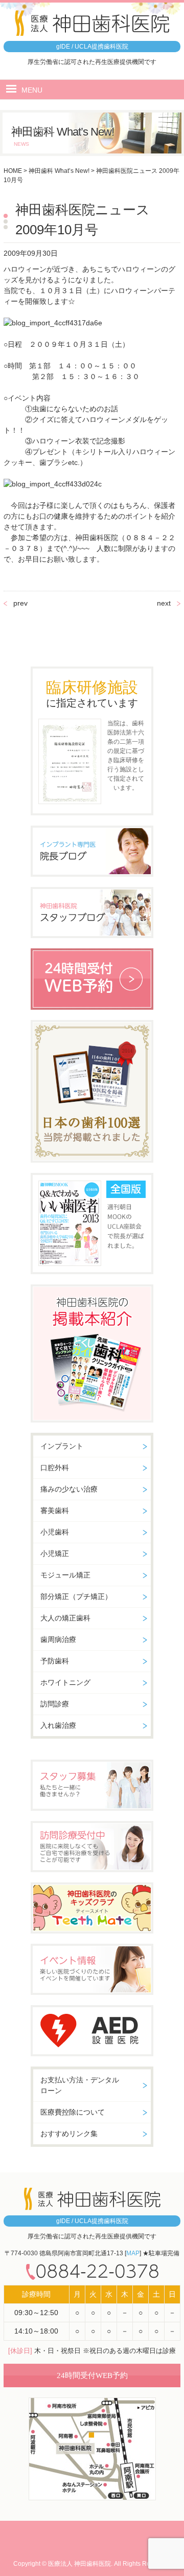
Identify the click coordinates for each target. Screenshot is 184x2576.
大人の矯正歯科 (65, 1618)
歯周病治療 (58, 1639)
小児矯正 (55, 1553)
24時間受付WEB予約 (92, 2375)
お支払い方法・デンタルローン (80, 2085)
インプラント (62, 1446)
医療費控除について (73, 2112)
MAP (133, 2253)
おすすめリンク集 (69, 2134)
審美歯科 (55, 1511)
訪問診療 (55, 1704)
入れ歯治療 (58, 1725)
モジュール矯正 (65, 1575)
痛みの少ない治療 (69, 1489)
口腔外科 (55, 1468)
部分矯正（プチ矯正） (76, 1596)
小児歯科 (55, 1532)
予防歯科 (55, 1661)
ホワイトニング (65, 1682)
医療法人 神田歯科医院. (80, 2564)
